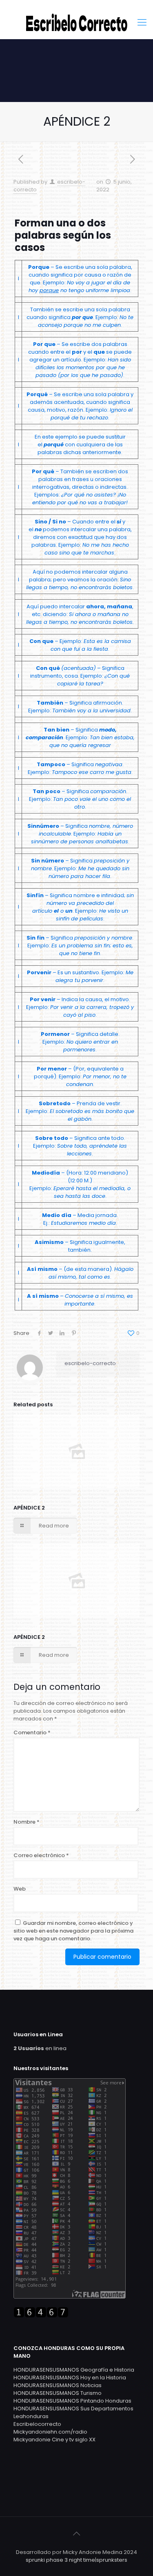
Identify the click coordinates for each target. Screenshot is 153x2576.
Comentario (32, 1732)
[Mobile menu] (142, 22)
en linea (40, 2048)
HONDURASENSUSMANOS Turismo (58, 2393)
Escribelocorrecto (37, 2424)
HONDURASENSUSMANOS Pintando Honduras (72, 2401)
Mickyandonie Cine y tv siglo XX (54, 2440)
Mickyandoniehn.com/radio (50, 2432)
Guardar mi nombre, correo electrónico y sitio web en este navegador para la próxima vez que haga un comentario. (73, 1931)
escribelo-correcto (90, 1363)
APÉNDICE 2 (29, 1508)
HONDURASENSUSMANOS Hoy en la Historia (70, 2378)
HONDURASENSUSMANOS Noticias (58, 2385)
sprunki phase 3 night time (60, 2560)
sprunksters (112, 2560)
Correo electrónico (41, 1855)
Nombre (27, 1822)
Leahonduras (31, 2416)
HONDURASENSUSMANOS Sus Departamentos (73, 2409)
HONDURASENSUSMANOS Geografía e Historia (74, 2370)
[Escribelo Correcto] (76, 22)
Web (20, 1889)
